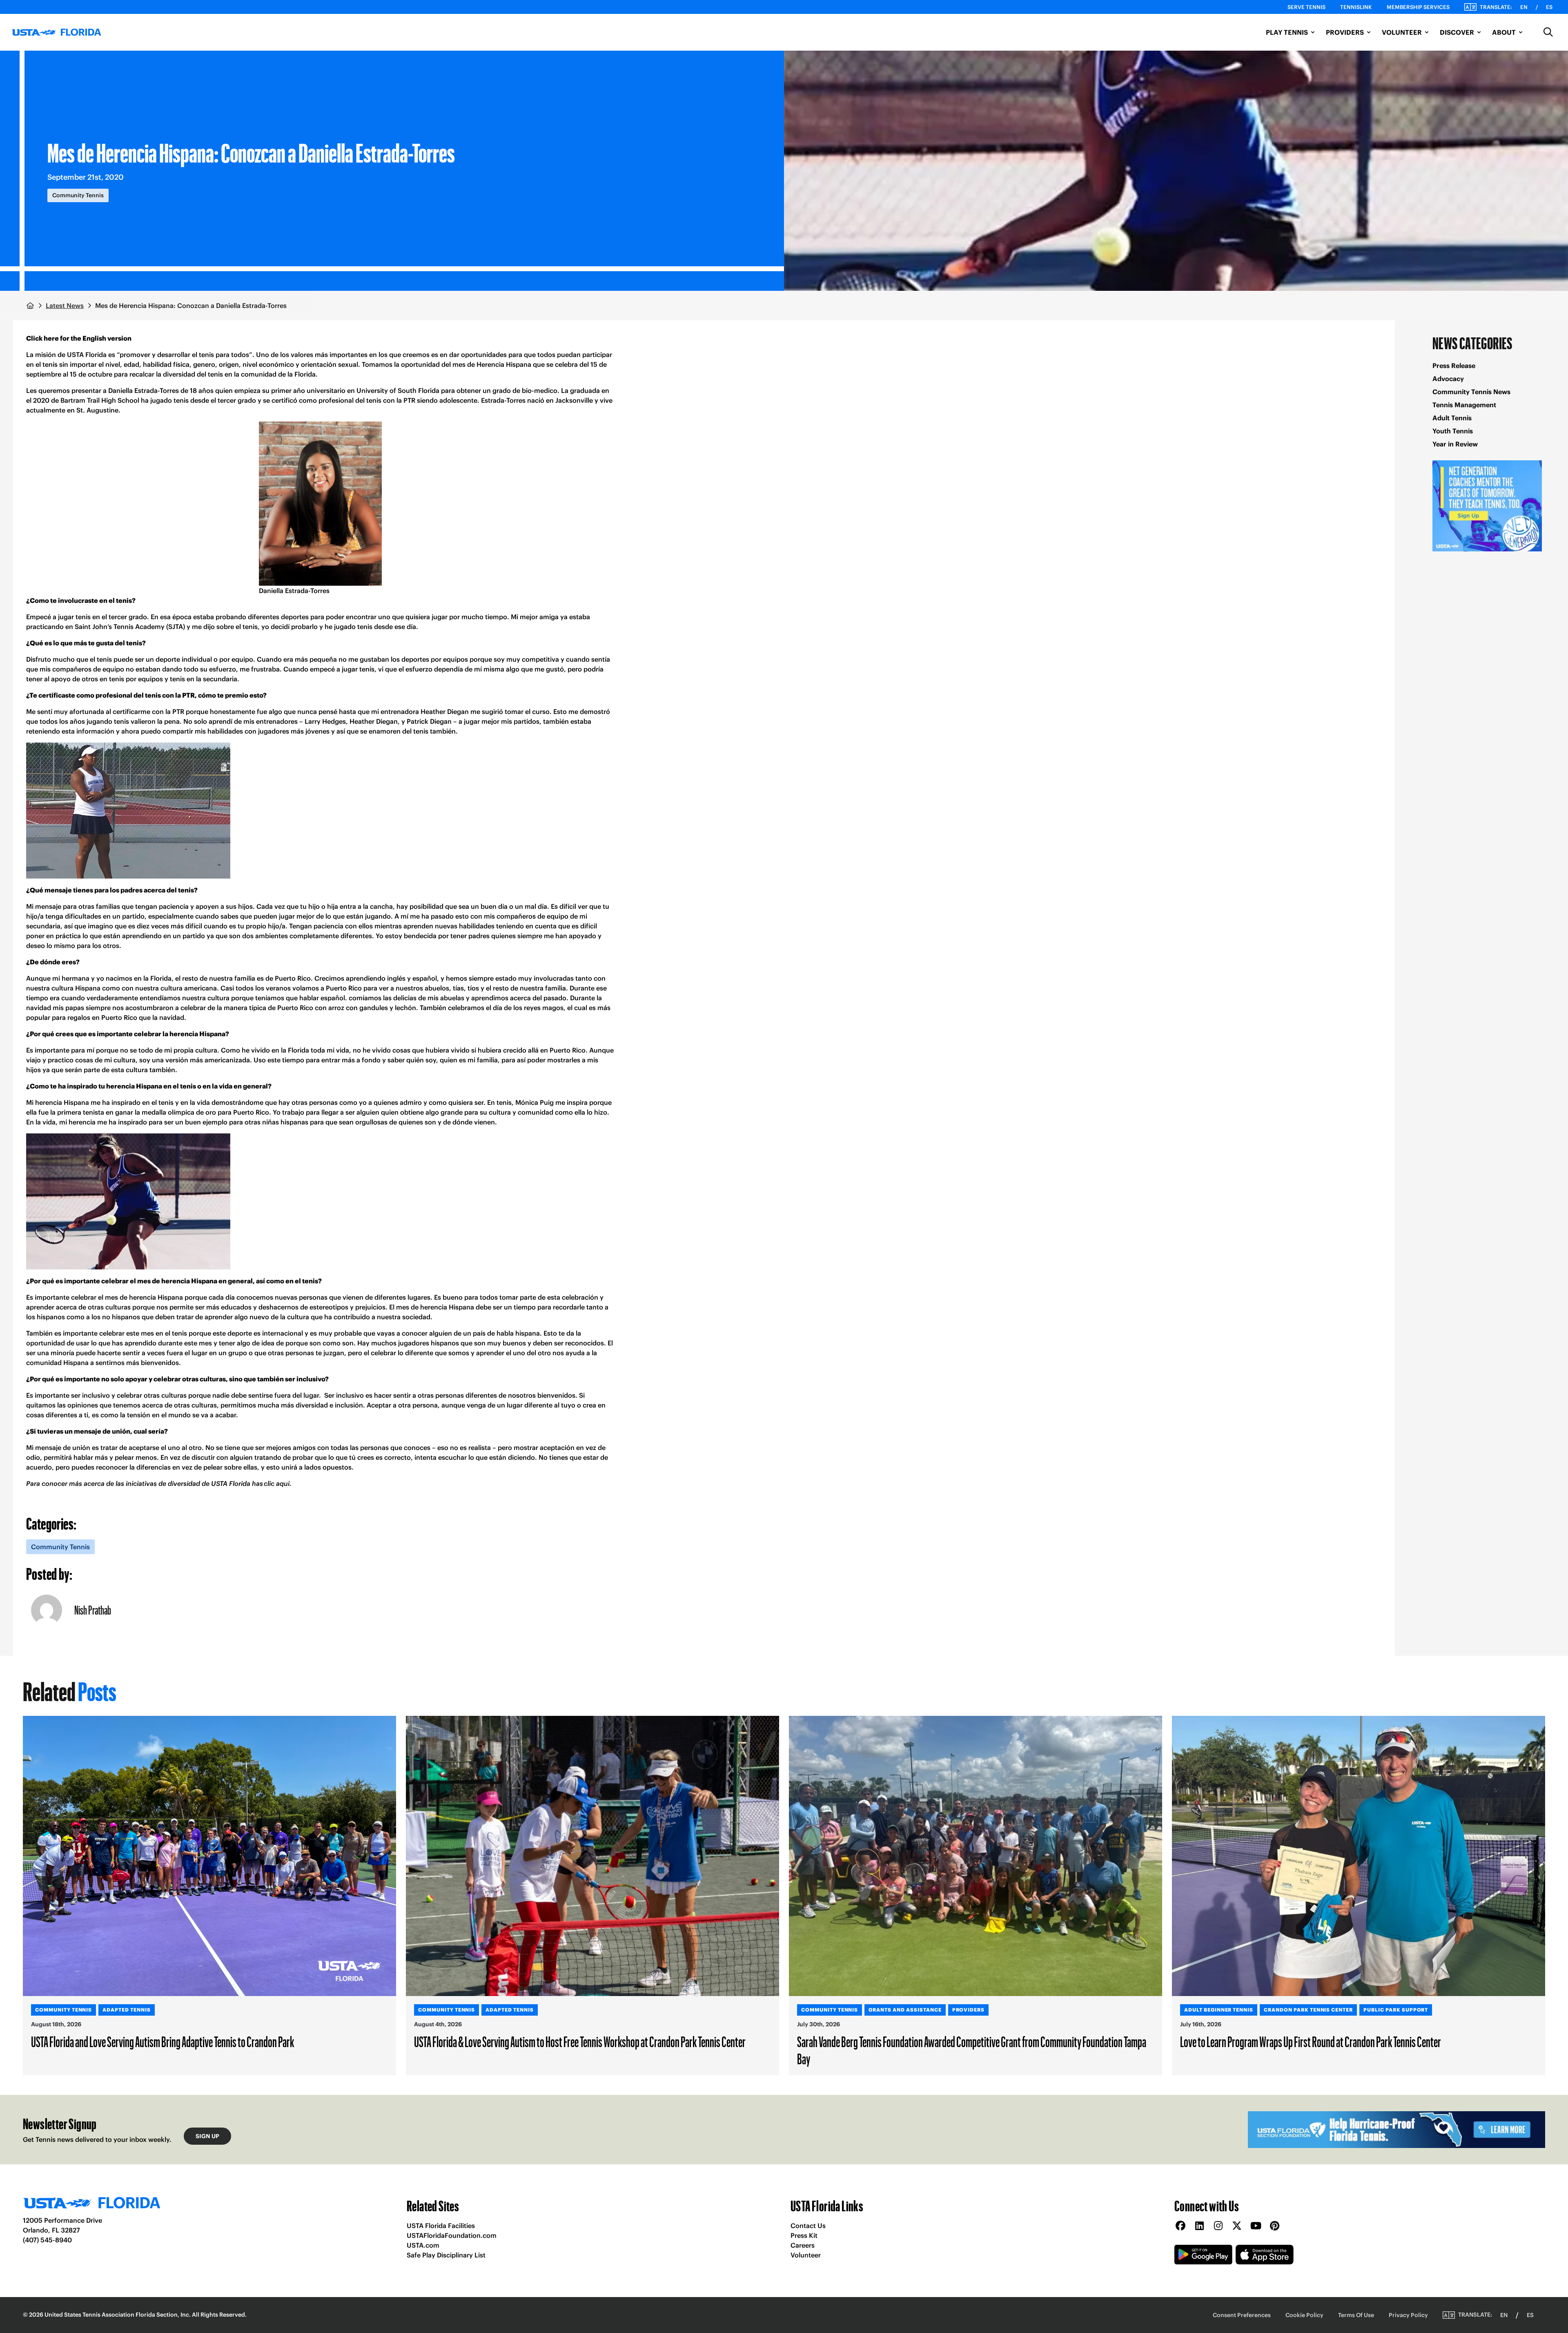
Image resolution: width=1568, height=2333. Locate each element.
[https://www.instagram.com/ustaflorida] (1218, 2226)
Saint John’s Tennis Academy (120, 627)
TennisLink (1356, 7)
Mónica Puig (535, 1102)
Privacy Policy (1408, 2315)
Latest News (65, 306)
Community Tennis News (1471, 392)
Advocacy (1448, 379)
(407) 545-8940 (47, 2240)
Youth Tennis (1453, 431)
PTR (409, 400)
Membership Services (1418, 7)
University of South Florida (398, 390)
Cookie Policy (1304, 2315)
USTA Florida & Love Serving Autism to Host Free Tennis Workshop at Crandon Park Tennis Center (580, 2041)
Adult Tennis (1452, 418)
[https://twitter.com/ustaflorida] (1237, 2226)
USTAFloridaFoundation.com (452, 2235)
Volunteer (806, 2255)
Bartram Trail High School (100, 400)
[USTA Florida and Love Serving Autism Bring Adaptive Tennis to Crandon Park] (209, 1856)
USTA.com (423, 2245)
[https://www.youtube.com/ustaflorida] (1256, 2226)
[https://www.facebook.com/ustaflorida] (1180, 2226)
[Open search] (1548, 32)
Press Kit (804, 2235)
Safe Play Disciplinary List (446, 2255)
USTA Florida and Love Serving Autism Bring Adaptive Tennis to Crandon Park (163, 2041)
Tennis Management (1464, 405)
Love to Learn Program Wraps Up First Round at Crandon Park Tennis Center (1311, 2041)
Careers (803, 2245)
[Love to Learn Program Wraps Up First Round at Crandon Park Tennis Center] (1359, 1856)
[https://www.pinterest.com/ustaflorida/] (1274, 2226)
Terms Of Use (1356, 2315)
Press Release (1454, 366)
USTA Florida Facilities (441, 2226)
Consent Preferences (1242, 2315)
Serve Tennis (1306, 7)
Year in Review (1455, 444)
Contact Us (808, 2226)
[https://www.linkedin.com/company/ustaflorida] (1199, 2226)
